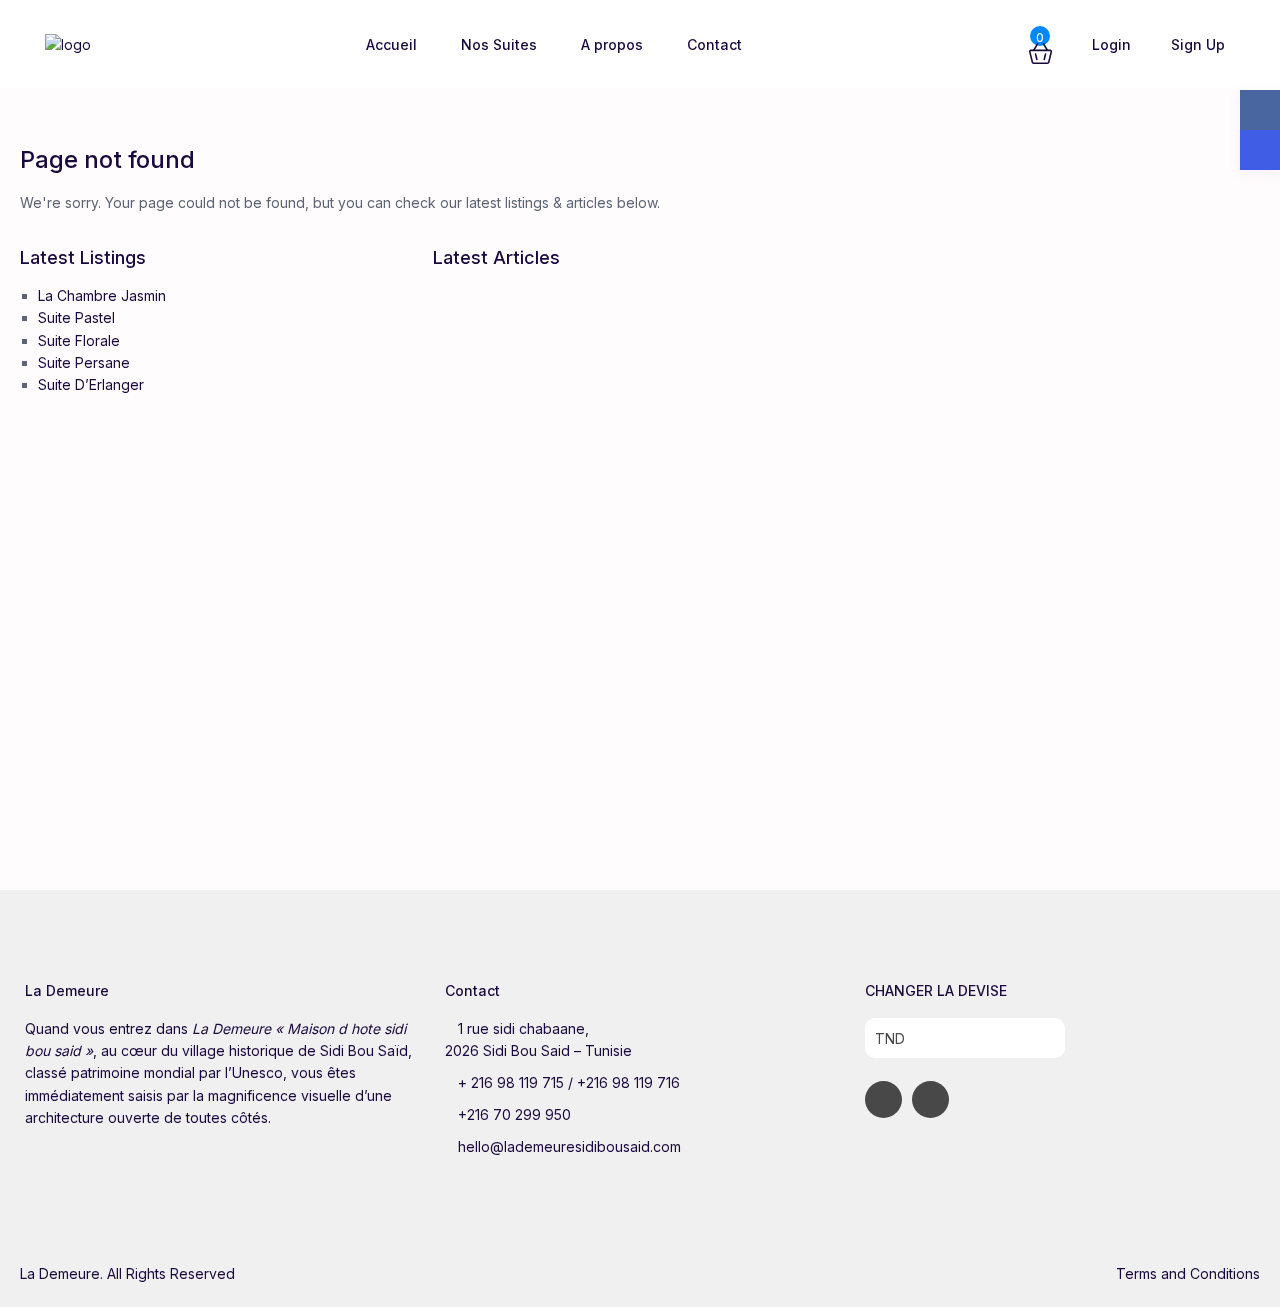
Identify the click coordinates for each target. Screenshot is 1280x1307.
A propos (612, 44)
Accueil (391, 44)
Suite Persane (84, 362)
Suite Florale (79, 340)
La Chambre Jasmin (102, 295)
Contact (714, 44)
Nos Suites (499, 44)
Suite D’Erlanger (91, 384)
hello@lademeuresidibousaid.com (569, 1146)
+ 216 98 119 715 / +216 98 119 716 (569, 1082)
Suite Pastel (76, 317)
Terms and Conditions (1188, 1273)
